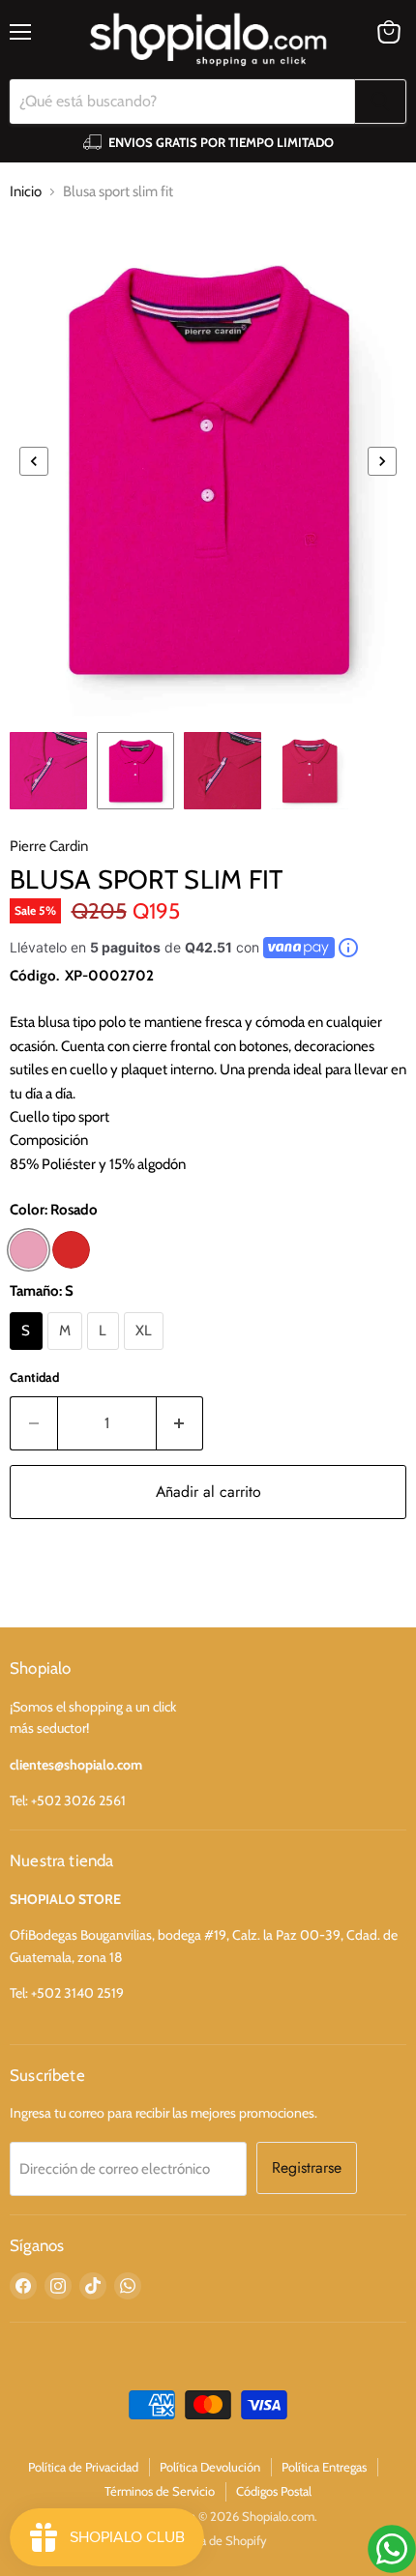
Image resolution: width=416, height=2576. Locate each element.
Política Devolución (210, 2467)
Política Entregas (324, 2467)
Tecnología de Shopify (208, 2540)
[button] (34, 461)
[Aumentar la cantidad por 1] (180, 1423)
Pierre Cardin (49, 846)
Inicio (26, 191)
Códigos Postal (274, 2491)
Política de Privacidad (83, 2467)
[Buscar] (380, 102)
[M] (68, 1355)
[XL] (147, 1355)
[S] (29, 1355)
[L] (105, 1355)
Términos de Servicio (160, 2491)
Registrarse (307, 2167)
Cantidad (34, 1377)
